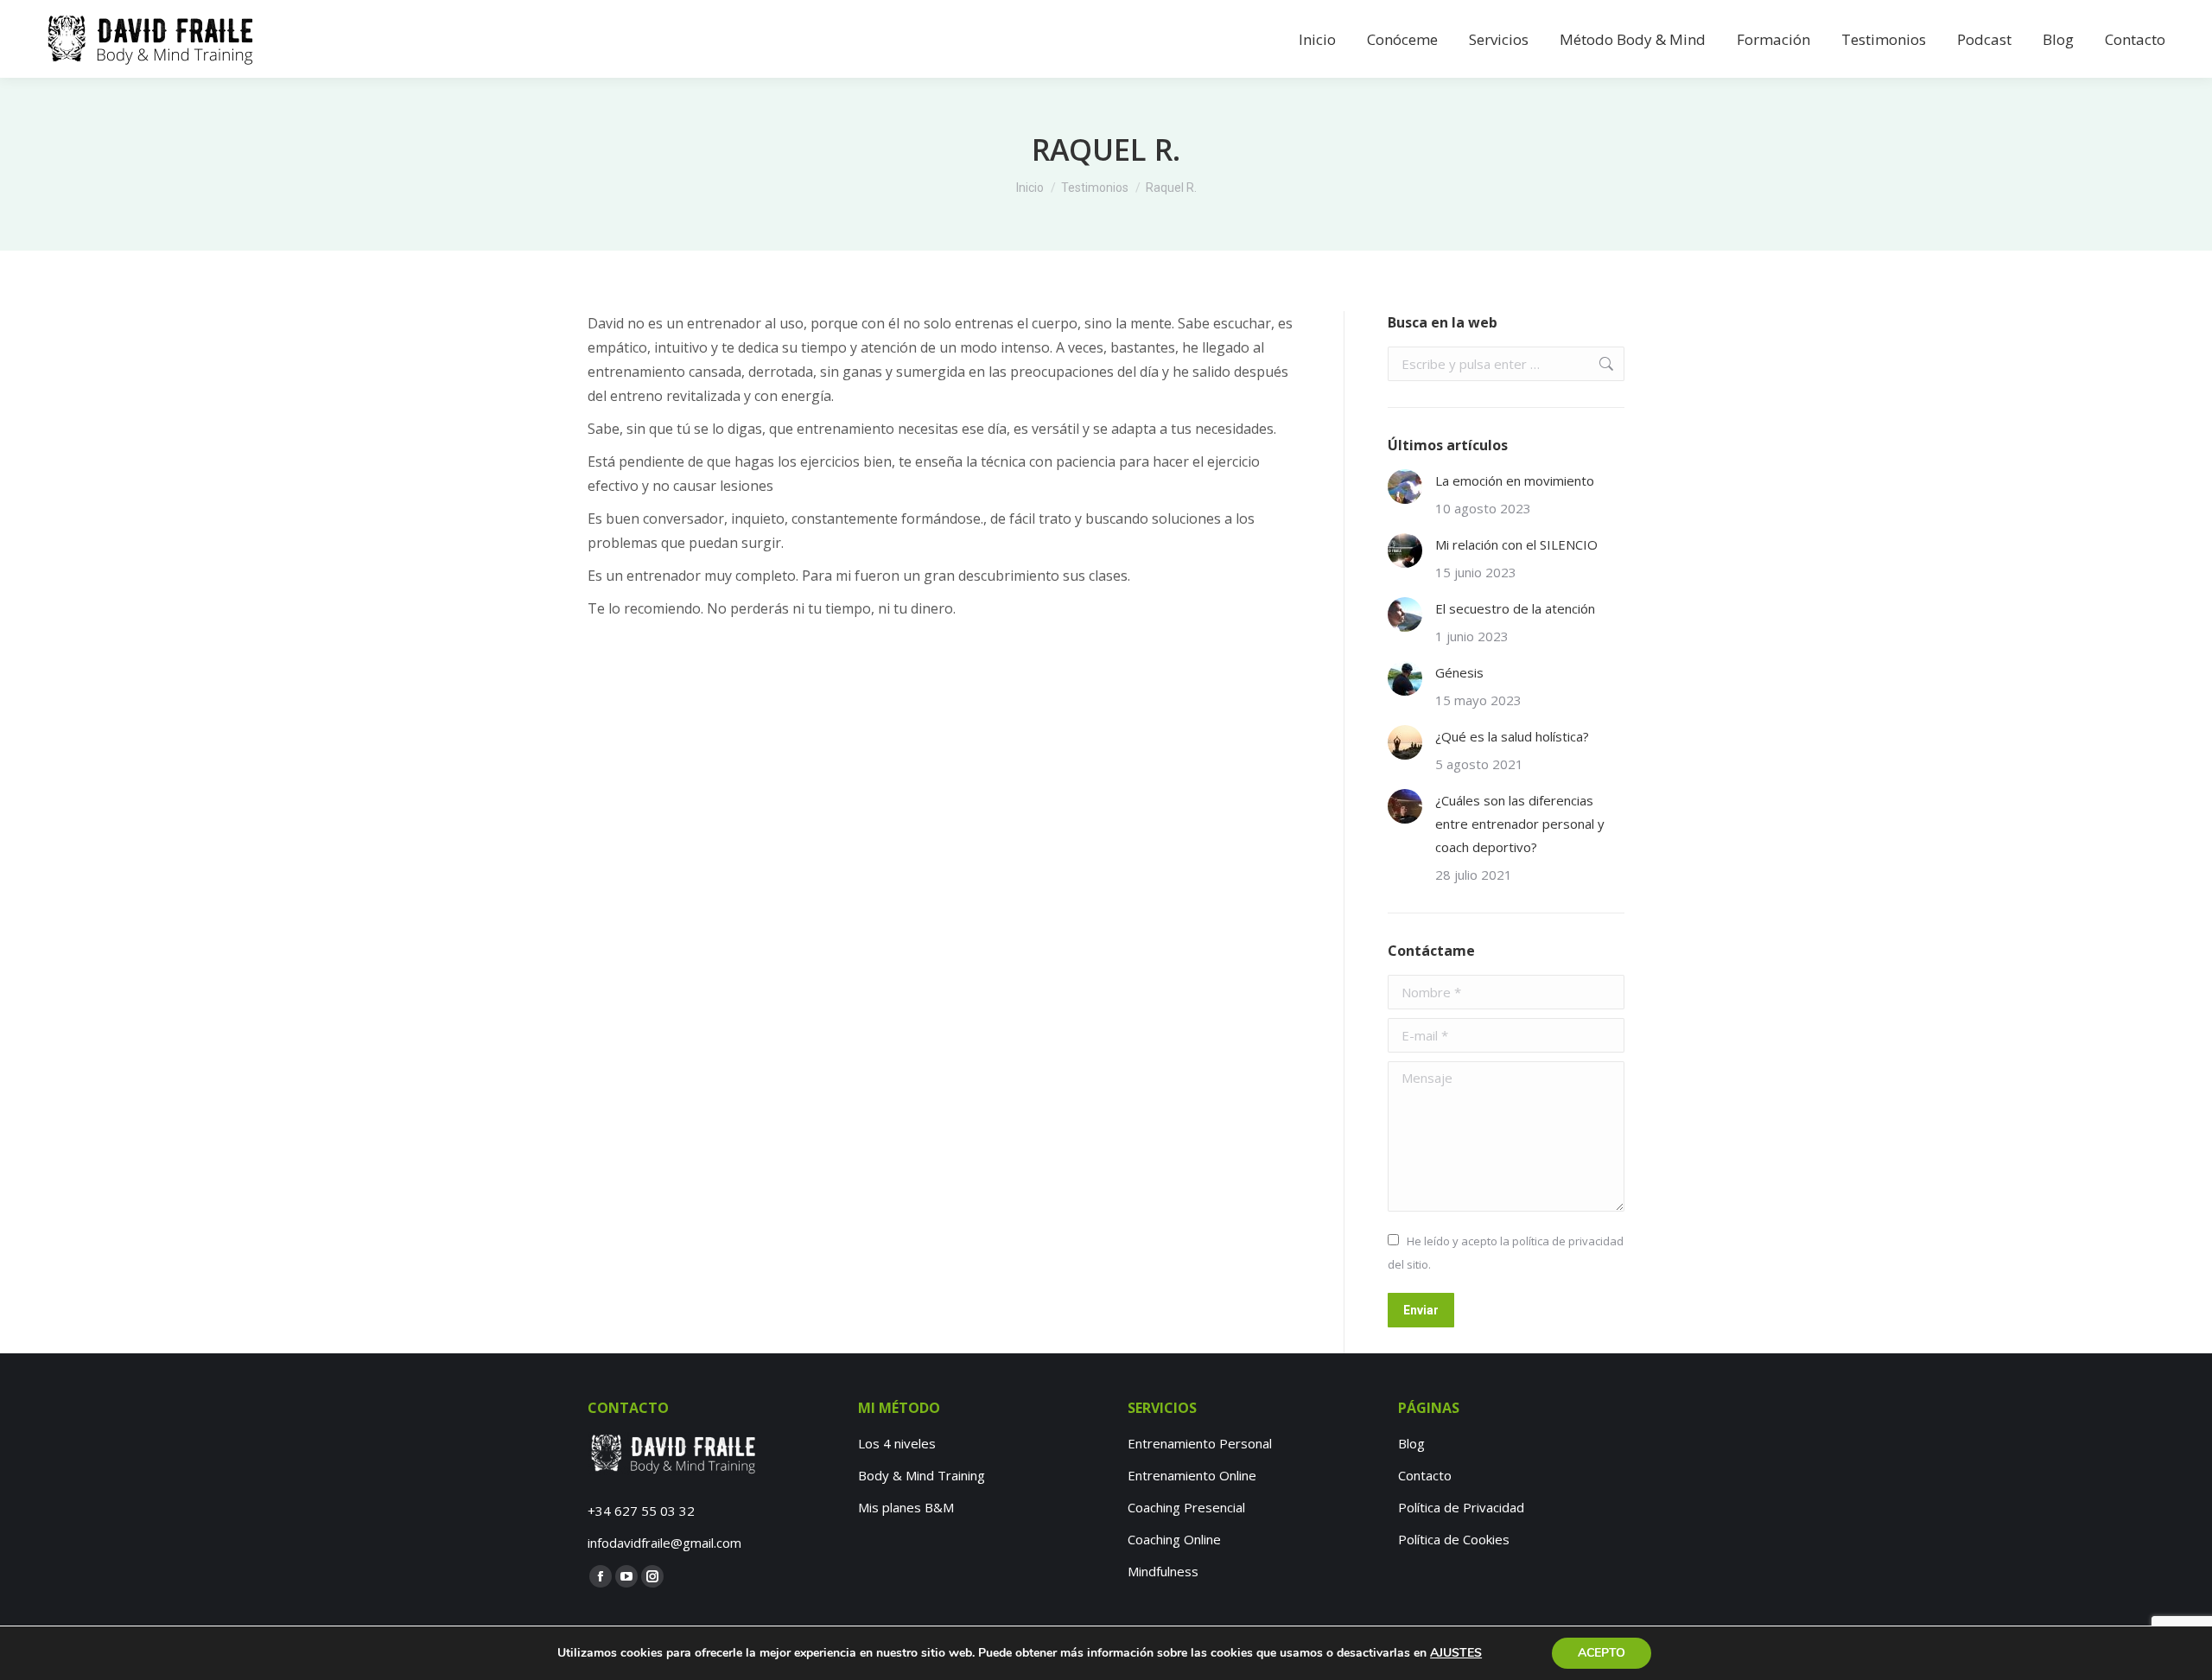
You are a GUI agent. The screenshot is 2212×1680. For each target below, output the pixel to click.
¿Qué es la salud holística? (1512, 736)
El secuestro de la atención (1515, 608)
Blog (1411, 1443)
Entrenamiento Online (1192, 1475)
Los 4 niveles (897, 1443)
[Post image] (1405, 487)
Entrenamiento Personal (1200, 1443)
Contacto (1425, 1475)
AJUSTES (1456, 1653)
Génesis (1459, 672)
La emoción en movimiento (1515, 480)
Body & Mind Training (922, 1475)
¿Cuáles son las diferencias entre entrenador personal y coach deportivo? (1520, 824)
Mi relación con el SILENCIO (1516, 544)
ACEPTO (1602, 1653)
